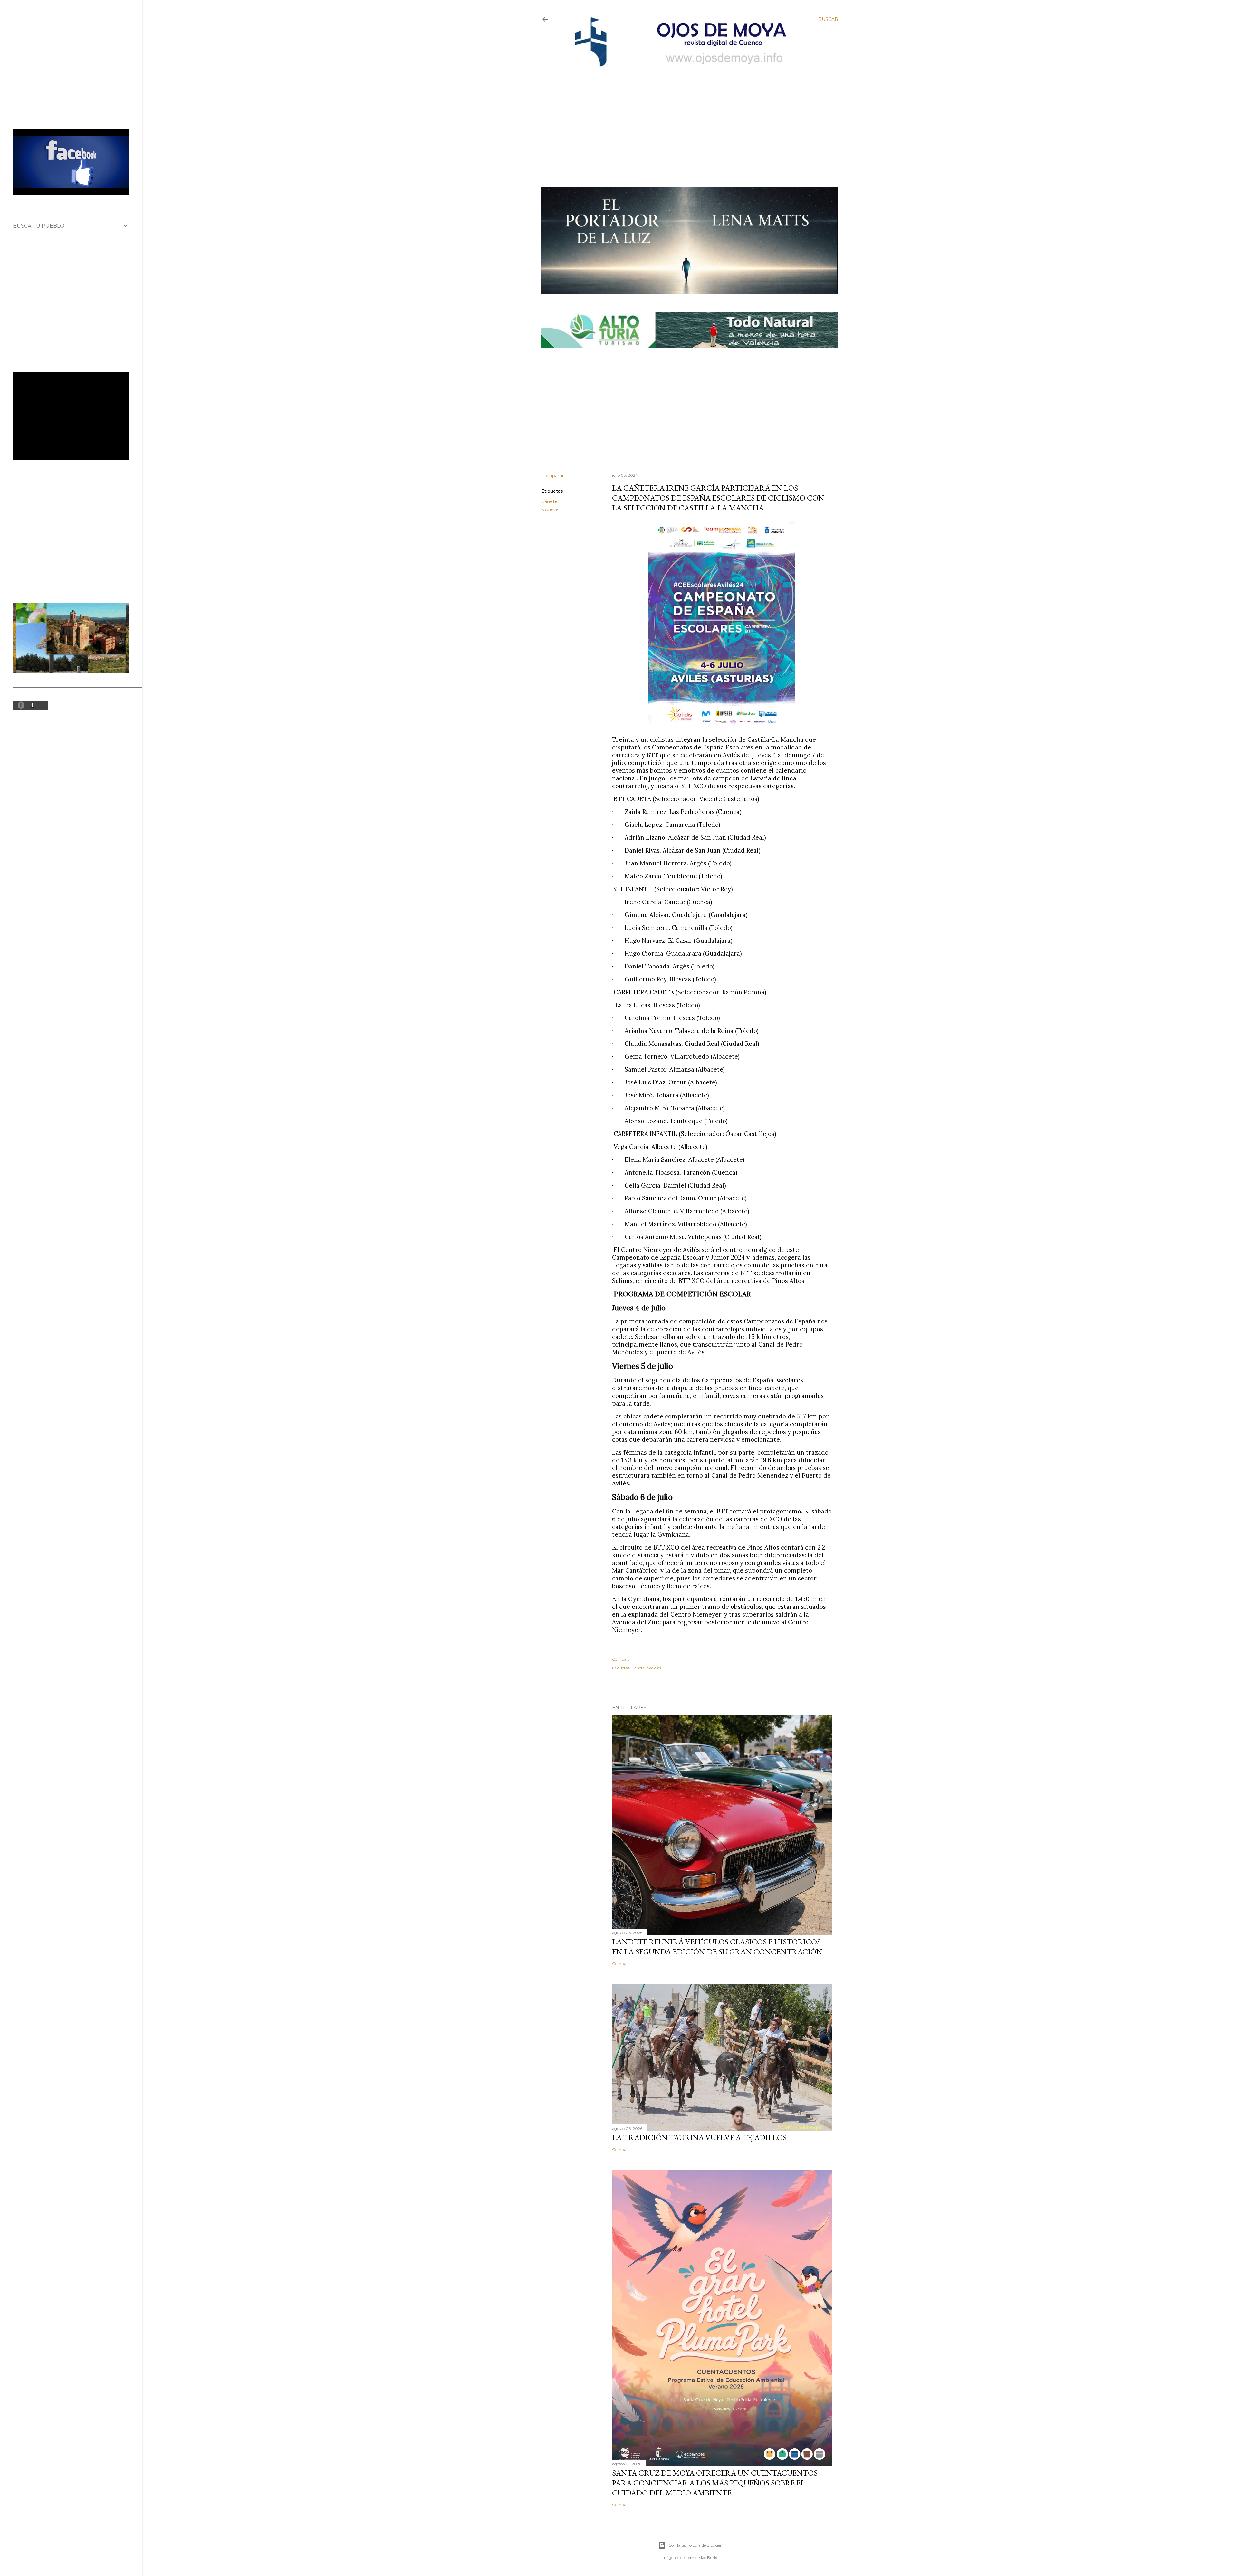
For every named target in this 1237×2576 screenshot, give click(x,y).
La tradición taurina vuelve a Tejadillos (699, 2137)
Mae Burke (708, 2557)
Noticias (550, 510)
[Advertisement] (684, 118)
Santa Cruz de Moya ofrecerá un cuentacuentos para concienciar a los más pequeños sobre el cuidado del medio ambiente (715, 2483)
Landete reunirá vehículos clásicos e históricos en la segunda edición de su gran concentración (717, 1947)
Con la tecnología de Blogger (695, 2545)
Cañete (549, 501)
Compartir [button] (552, 476)
